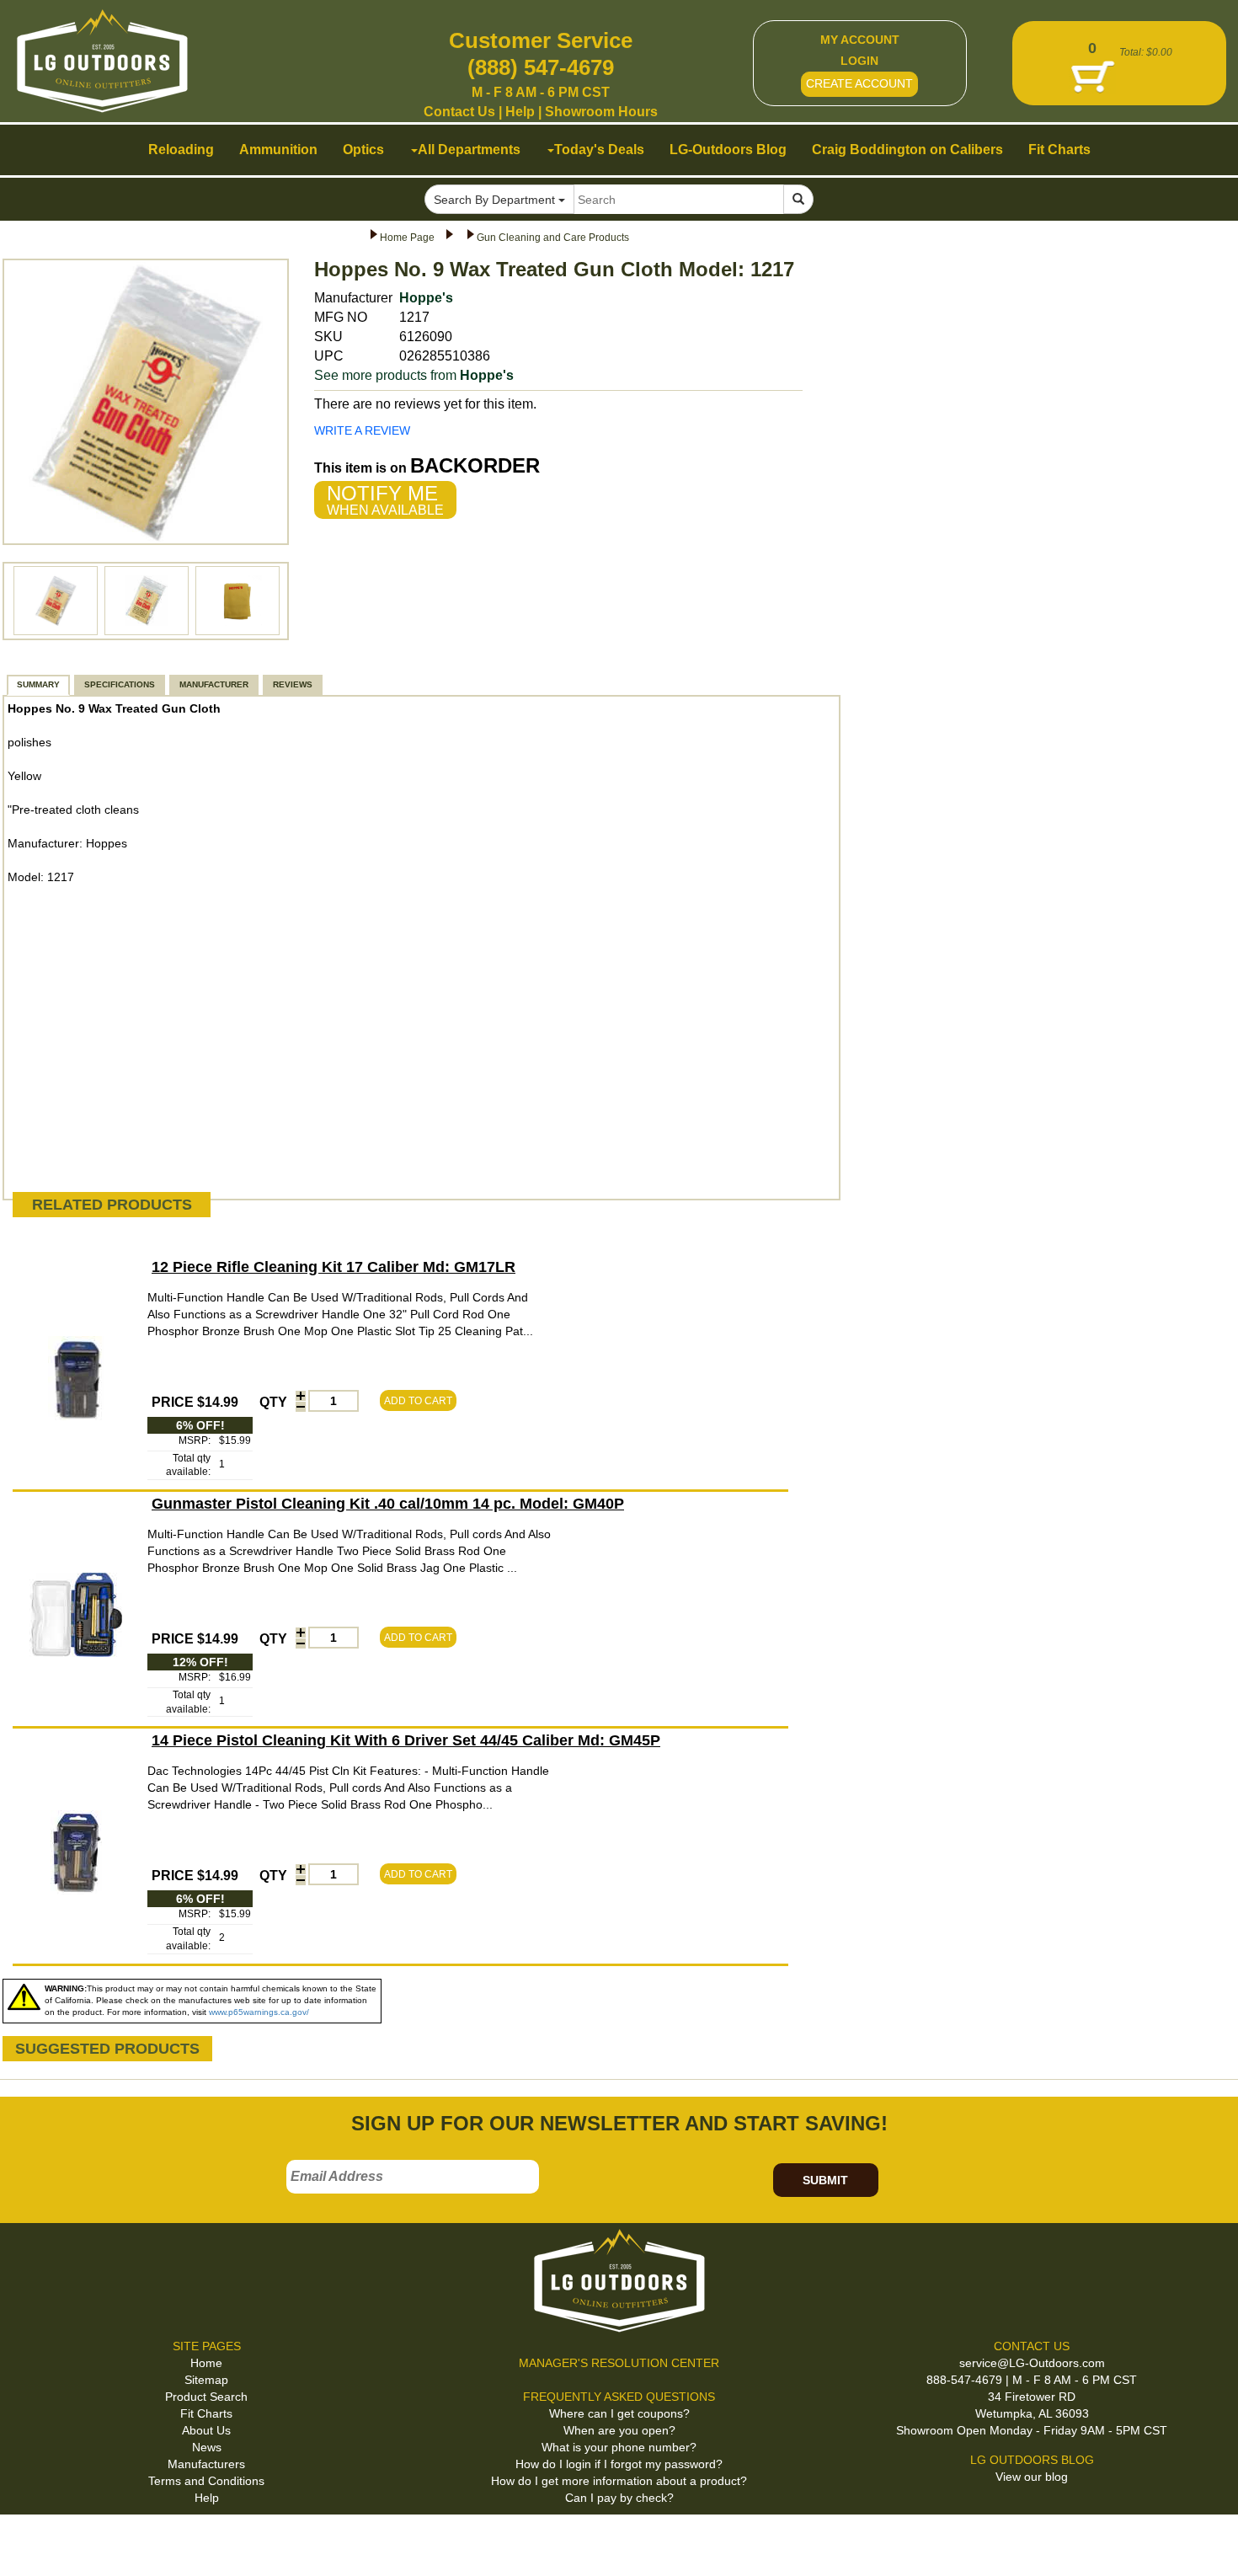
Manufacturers (206, 2464)
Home (206, 2363)
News (207, 2447)
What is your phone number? (619, 2447)
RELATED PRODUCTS (112, 1205)
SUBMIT (825, 2180)
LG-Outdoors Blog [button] (728, 150)
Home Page (407, 238)
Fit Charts (206, 2413)
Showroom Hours (601, 112)
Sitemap (206, 2380)
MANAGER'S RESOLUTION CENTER (619, 2363)
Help (520, 112)
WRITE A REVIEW (362, 430)
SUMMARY (38, 684)
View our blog (1032, 2477)
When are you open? (619, 2430)
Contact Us (459, 112)
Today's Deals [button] (599, 150)
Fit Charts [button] (1059, 150)
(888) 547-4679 (541, 67)
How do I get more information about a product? (619, 2481)
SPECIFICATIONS (120, 684)
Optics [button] (363, 150)
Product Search (206, 2397)
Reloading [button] (181, 150)
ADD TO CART (418, 1401)
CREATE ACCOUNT (859, 83)
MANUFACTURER (214, 684)
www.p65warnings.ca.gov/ (259, 2012)
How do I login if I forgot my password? (619, 2464)
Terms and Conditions (206, 2481)
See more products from (414, 375)
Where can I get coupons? (619, 2413)
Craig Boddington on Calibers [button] (907, 150)
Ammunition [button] (278, 150)
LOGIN (859, 61)
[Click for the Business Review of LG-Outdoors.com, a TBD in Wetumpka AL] (33, 2541)
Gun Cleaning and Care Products (553, 238)
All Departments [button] (469, 150)
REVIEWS (293, 684)
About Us (206, 2430)
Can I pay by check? (619, 2498)
